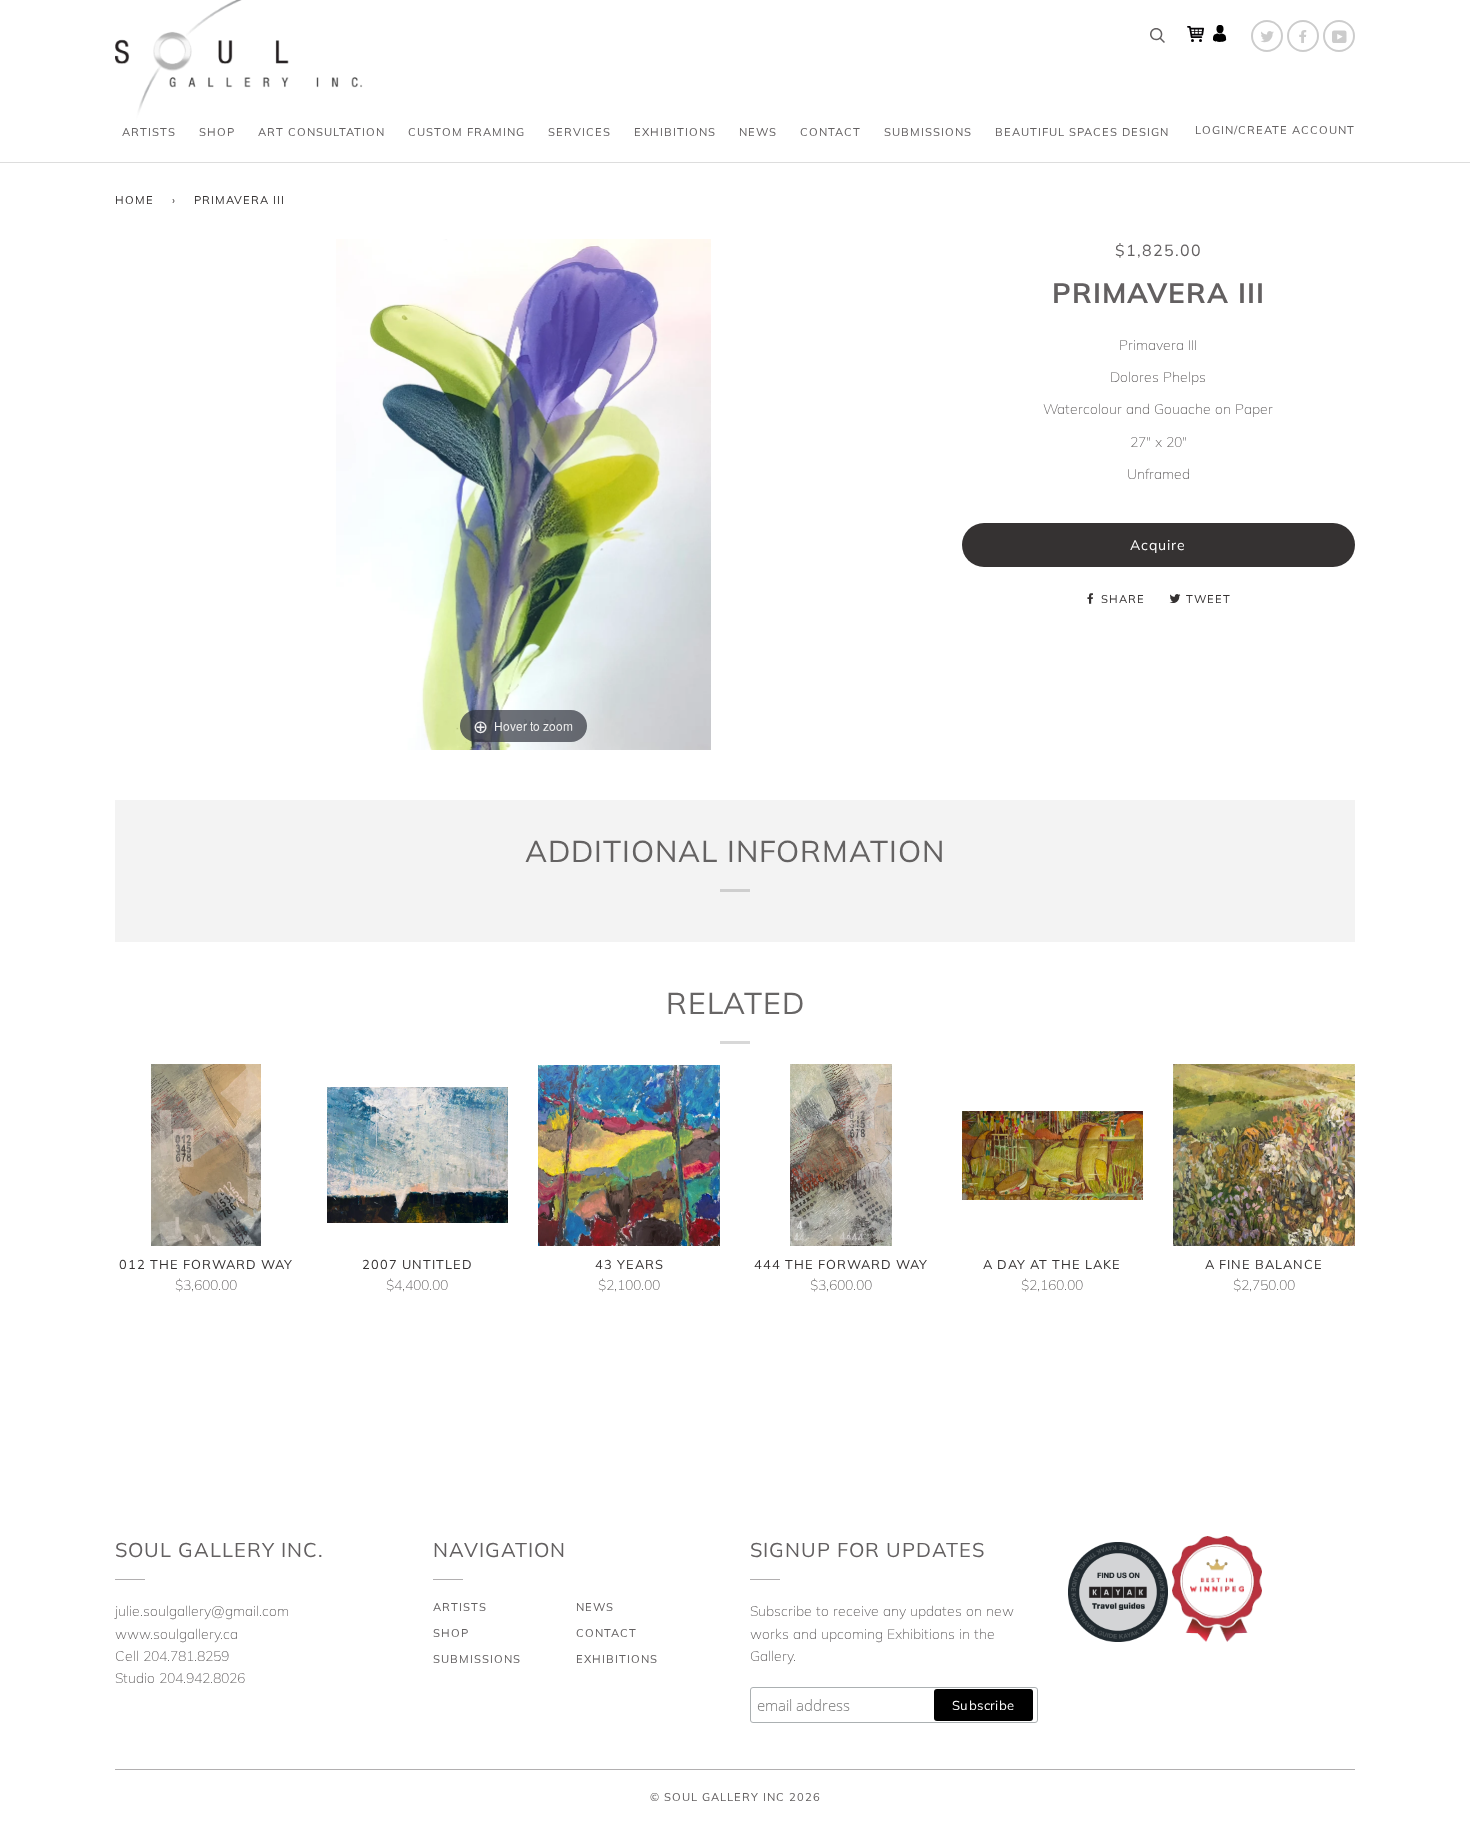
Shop (217, 132)
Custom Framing (466, 132)
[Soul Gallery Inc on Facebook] (1303, 36)
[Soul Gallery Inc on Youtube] (1339, 36)
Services (579, 132)
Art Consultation (321, 132)
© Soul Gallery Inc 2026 (735, 1797)
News (758, 132)
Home (134, 200)
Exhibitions (675, 132)
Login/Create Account (1275, 130)
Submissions (928, 132)
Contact (830, 132)
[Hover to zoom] (523, 493)
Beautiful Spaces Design (1082, 132)
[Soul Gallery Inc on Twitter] (1267, 36)
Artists (149, 132)
